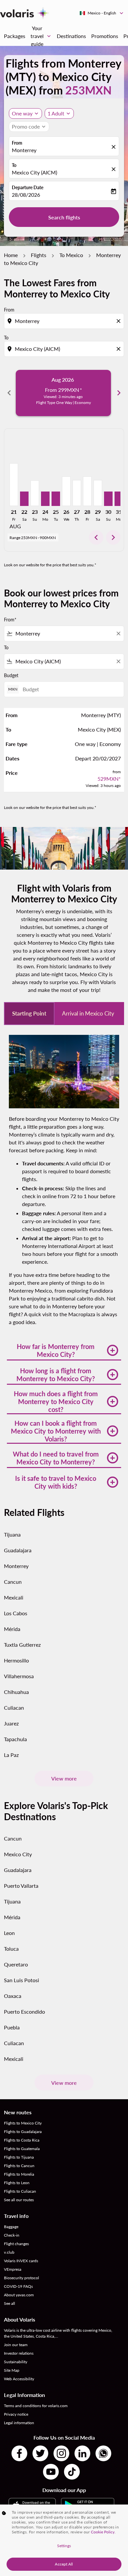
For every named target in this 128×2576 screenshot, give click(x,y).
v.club (9, 2252)
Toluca (11, 1949)
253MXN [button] (88, 90)
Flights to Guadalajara (23, 2132)
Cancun (13, 1582)
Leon (9, 1933)
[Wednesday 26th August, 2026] (66, 491)
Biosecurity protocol (21, 2278)
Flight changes (16, 2244)
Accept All (64, 2564)
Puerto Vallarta (21, 1886)
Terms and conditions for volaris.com (36, 2406)
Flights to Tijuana (19, 2157)
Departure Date (28, 187)
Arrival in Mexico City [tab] (88, 1013)
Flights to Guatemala (22, 2149)
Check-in (12, 2235)
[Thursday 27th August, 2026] (77, 493)
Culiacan (14, 1708)
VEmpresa (13, 2269)
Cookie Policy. (103, 2532)
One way (22, 113)
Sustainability (16, 2362)
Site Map (12, 2370)
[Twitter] (40, 2453)
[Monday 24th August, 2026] (45, 499)
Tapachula (15, 1739)
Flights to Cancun (19, 2166)
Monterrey (24, 150)
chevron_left (9, 393)
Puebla (12, 2027)
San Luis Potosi (21, 1980)
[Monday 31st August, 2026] (119, 499)
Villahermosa (19, 1676)
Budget (11, 675)
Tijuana (12, 1534)
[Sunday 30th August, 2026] (108, 499)
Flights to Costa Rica (22, 2140)
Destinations (71, 36)
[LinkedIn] (82, 2453)
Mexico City (18, 1854)
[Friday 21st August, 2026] (14, 485)
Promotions (105, 36)
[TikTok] (72, 2472)
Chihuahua (16, 1692)
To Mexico (71, 255)
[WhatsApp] (103, 2453)
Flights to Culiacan (20, 2191)
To (14, 165)
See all (10, 2303)
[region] (64, 2540)
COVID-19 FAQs (18, 2286)
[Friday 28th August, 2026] (87, 491)
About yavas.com (19, 2295)
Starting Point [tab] (29, 1013)
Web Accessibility (19, 2379)
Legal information (19, 2423)
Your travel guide (41, 36)
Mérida (12, 1629)
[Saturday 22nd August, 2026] (24, 499)
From (17, 143)
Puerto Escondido (24, 2012)
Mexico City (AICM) (34, 172)
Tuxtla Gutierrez (22, 1645)
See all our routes (19, 2200)
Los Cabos (16, 1613)
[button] (59, 113)
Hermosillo (16, 1660)
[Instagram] (61, 2453)
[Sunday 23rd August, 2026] (35, 493)
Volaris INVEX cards (21, 2261)
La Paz (11, 1755)
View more (64, 1778)
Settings (64, 2546)
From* (10, 620)
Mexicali (14, 1597)
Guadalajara (18, 1550)
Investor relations (19, 2353)
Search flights (64, 217)
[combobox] (65, 321)
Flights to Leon (17, 2183)
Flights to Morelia (19, 2174)
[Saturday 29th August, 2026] (98, 493)
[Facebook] (19, 2453)
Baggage (11, 2227)
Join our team (16, 2345)
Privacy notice (16, 2414)
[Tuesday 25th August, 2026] (56, 499)
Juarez (11, 1723)
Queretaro (16, 1964)
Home (11, 255)
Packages (15, 36)
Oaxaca (13, 1996)
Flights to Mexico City (23, 2123)
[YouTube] (51, 2472)
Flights (39, 255)
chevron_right (119, 393)
